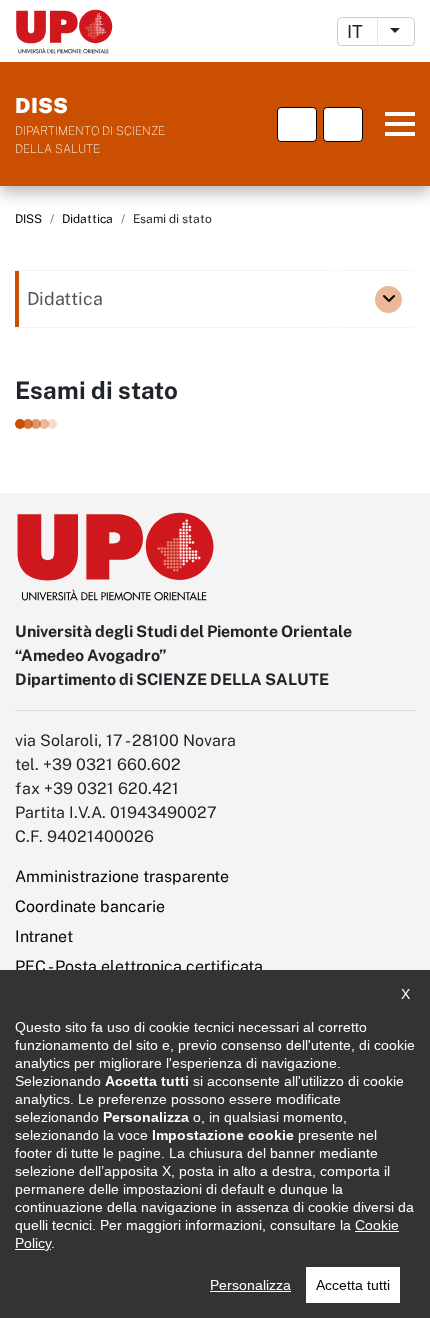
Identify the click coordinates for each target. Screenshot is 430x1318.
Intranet (44, 936)
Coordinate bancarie (90, 906)
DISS (28, 219)
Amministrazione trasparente (122, 876)
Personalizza (250, 1285)
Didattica (87, 219)
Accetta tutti (353, 1285)
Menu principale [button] (392, 124)
